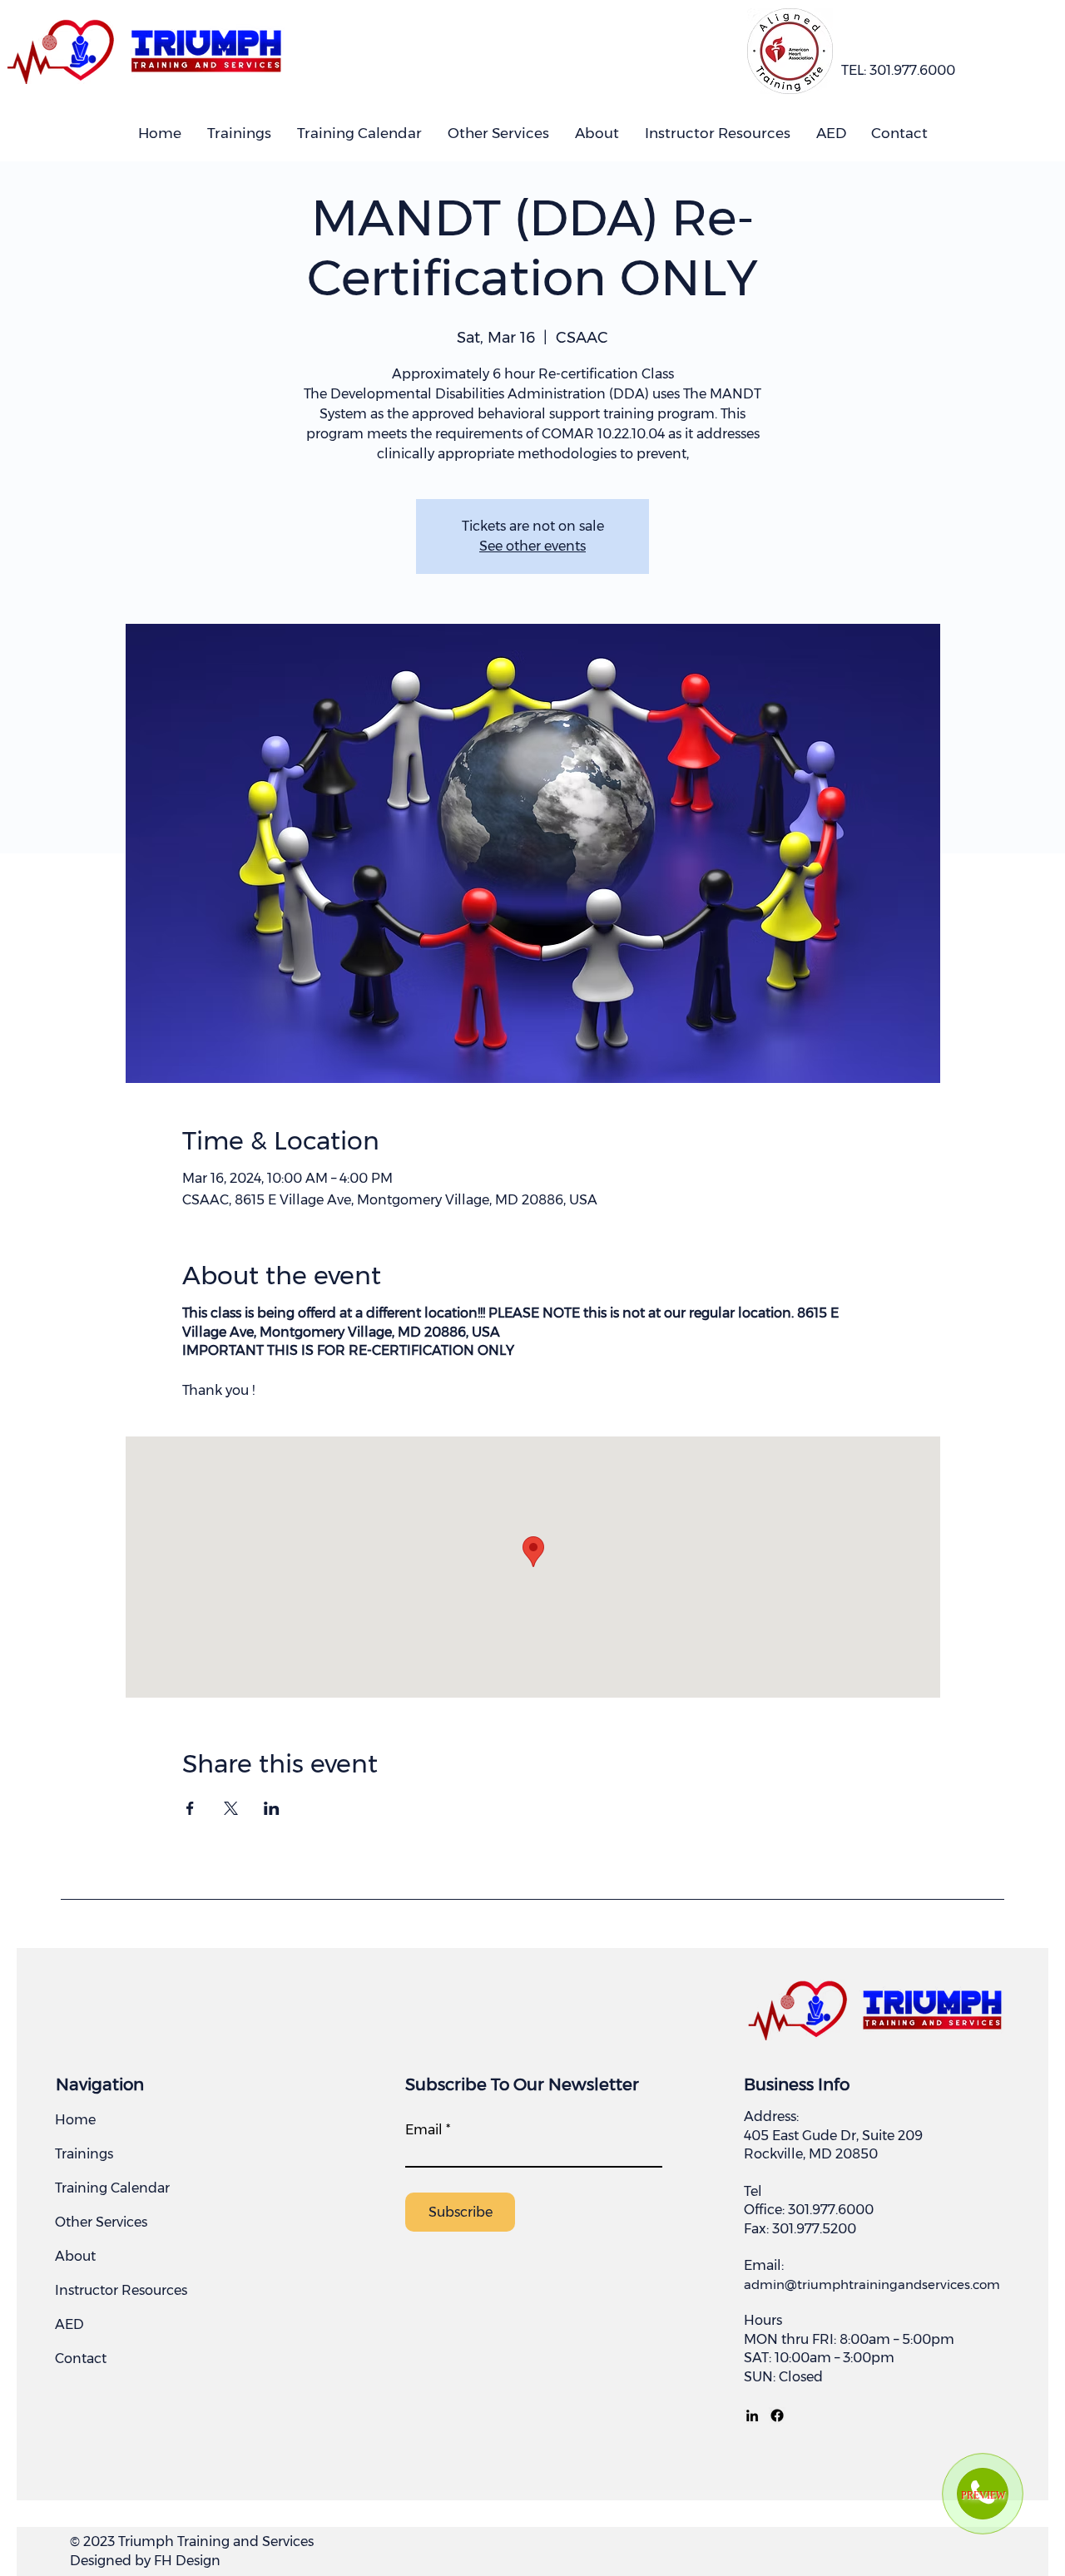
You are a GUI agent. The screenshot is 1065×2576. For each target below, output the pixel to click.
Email (424, 2130)
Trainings (84, 2154)
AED (69, 2324)
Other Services (101, 2222)
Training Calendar (112, 2188)
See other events (532, 546)
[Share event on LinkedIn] (272, 1808)
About (75, 2256)
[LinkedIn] (752, 2415)
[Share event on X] (231, 1808)
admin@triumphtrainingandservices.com (872, 2284)
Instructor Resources (121, 2290)
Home (75, 2120)
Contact (81, 2358)
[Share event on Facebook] (190, 1808)
